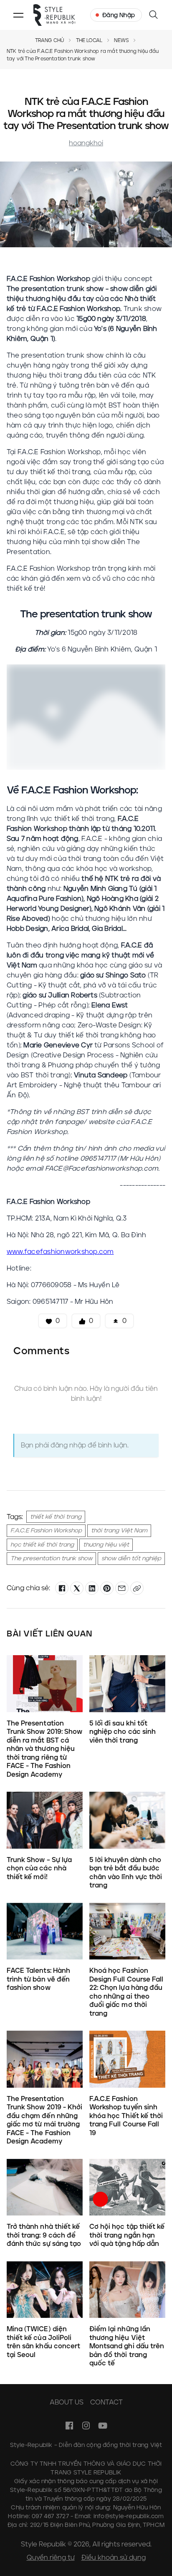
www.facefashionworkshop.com (60, 1252)
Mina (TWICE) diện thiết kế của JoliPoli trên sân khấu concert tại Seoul (43, 2342)
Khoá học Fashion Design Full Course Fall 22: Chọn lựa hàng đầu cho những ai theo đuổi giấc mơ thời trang (126, 1992)
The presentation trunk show (51, 1558)
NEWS (121, 40)
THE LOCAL (89, 40)
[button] (18, 15)
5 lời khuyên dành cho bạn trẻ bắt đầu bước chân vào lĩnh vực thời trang (126, 1872)
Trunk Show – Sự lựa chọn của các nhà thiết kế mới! (39, 1868)
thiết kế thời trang (56, 1517)
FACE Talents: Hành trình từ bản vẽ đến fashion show (38, 1979)
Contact (106, 2402)
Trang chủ (50, 40)
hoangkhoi (86, 143)
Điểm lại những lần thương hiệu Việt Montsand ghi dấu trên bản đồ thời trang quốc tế (127, 2346)
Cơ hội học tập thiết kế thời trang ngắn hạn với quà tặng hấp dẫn (127, 2235)
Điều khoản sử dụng (114, 2557)
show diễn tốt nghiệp (131, 1558)
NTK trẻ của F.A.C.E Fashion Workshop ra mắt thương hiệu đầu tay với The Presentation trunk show (83, 55)
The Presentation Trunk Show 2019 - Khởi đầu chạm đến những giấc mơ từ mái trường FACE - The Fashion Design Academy (44, 2120)
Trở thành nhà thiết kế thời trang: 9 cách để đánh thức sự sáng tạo (44, 2235)
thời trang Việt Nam (119, 1530)
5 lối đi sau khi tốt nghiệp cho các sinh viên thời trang (123, 1732)
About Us (67, 2402)
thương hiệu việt (106, 1545)
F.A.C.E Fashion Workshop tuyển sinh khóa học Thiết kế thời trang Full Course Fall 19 (126, 2116)
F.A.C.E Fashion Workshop (46, 1530)
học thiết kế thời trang (42, 1545)
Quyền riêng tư (51, 2557)
